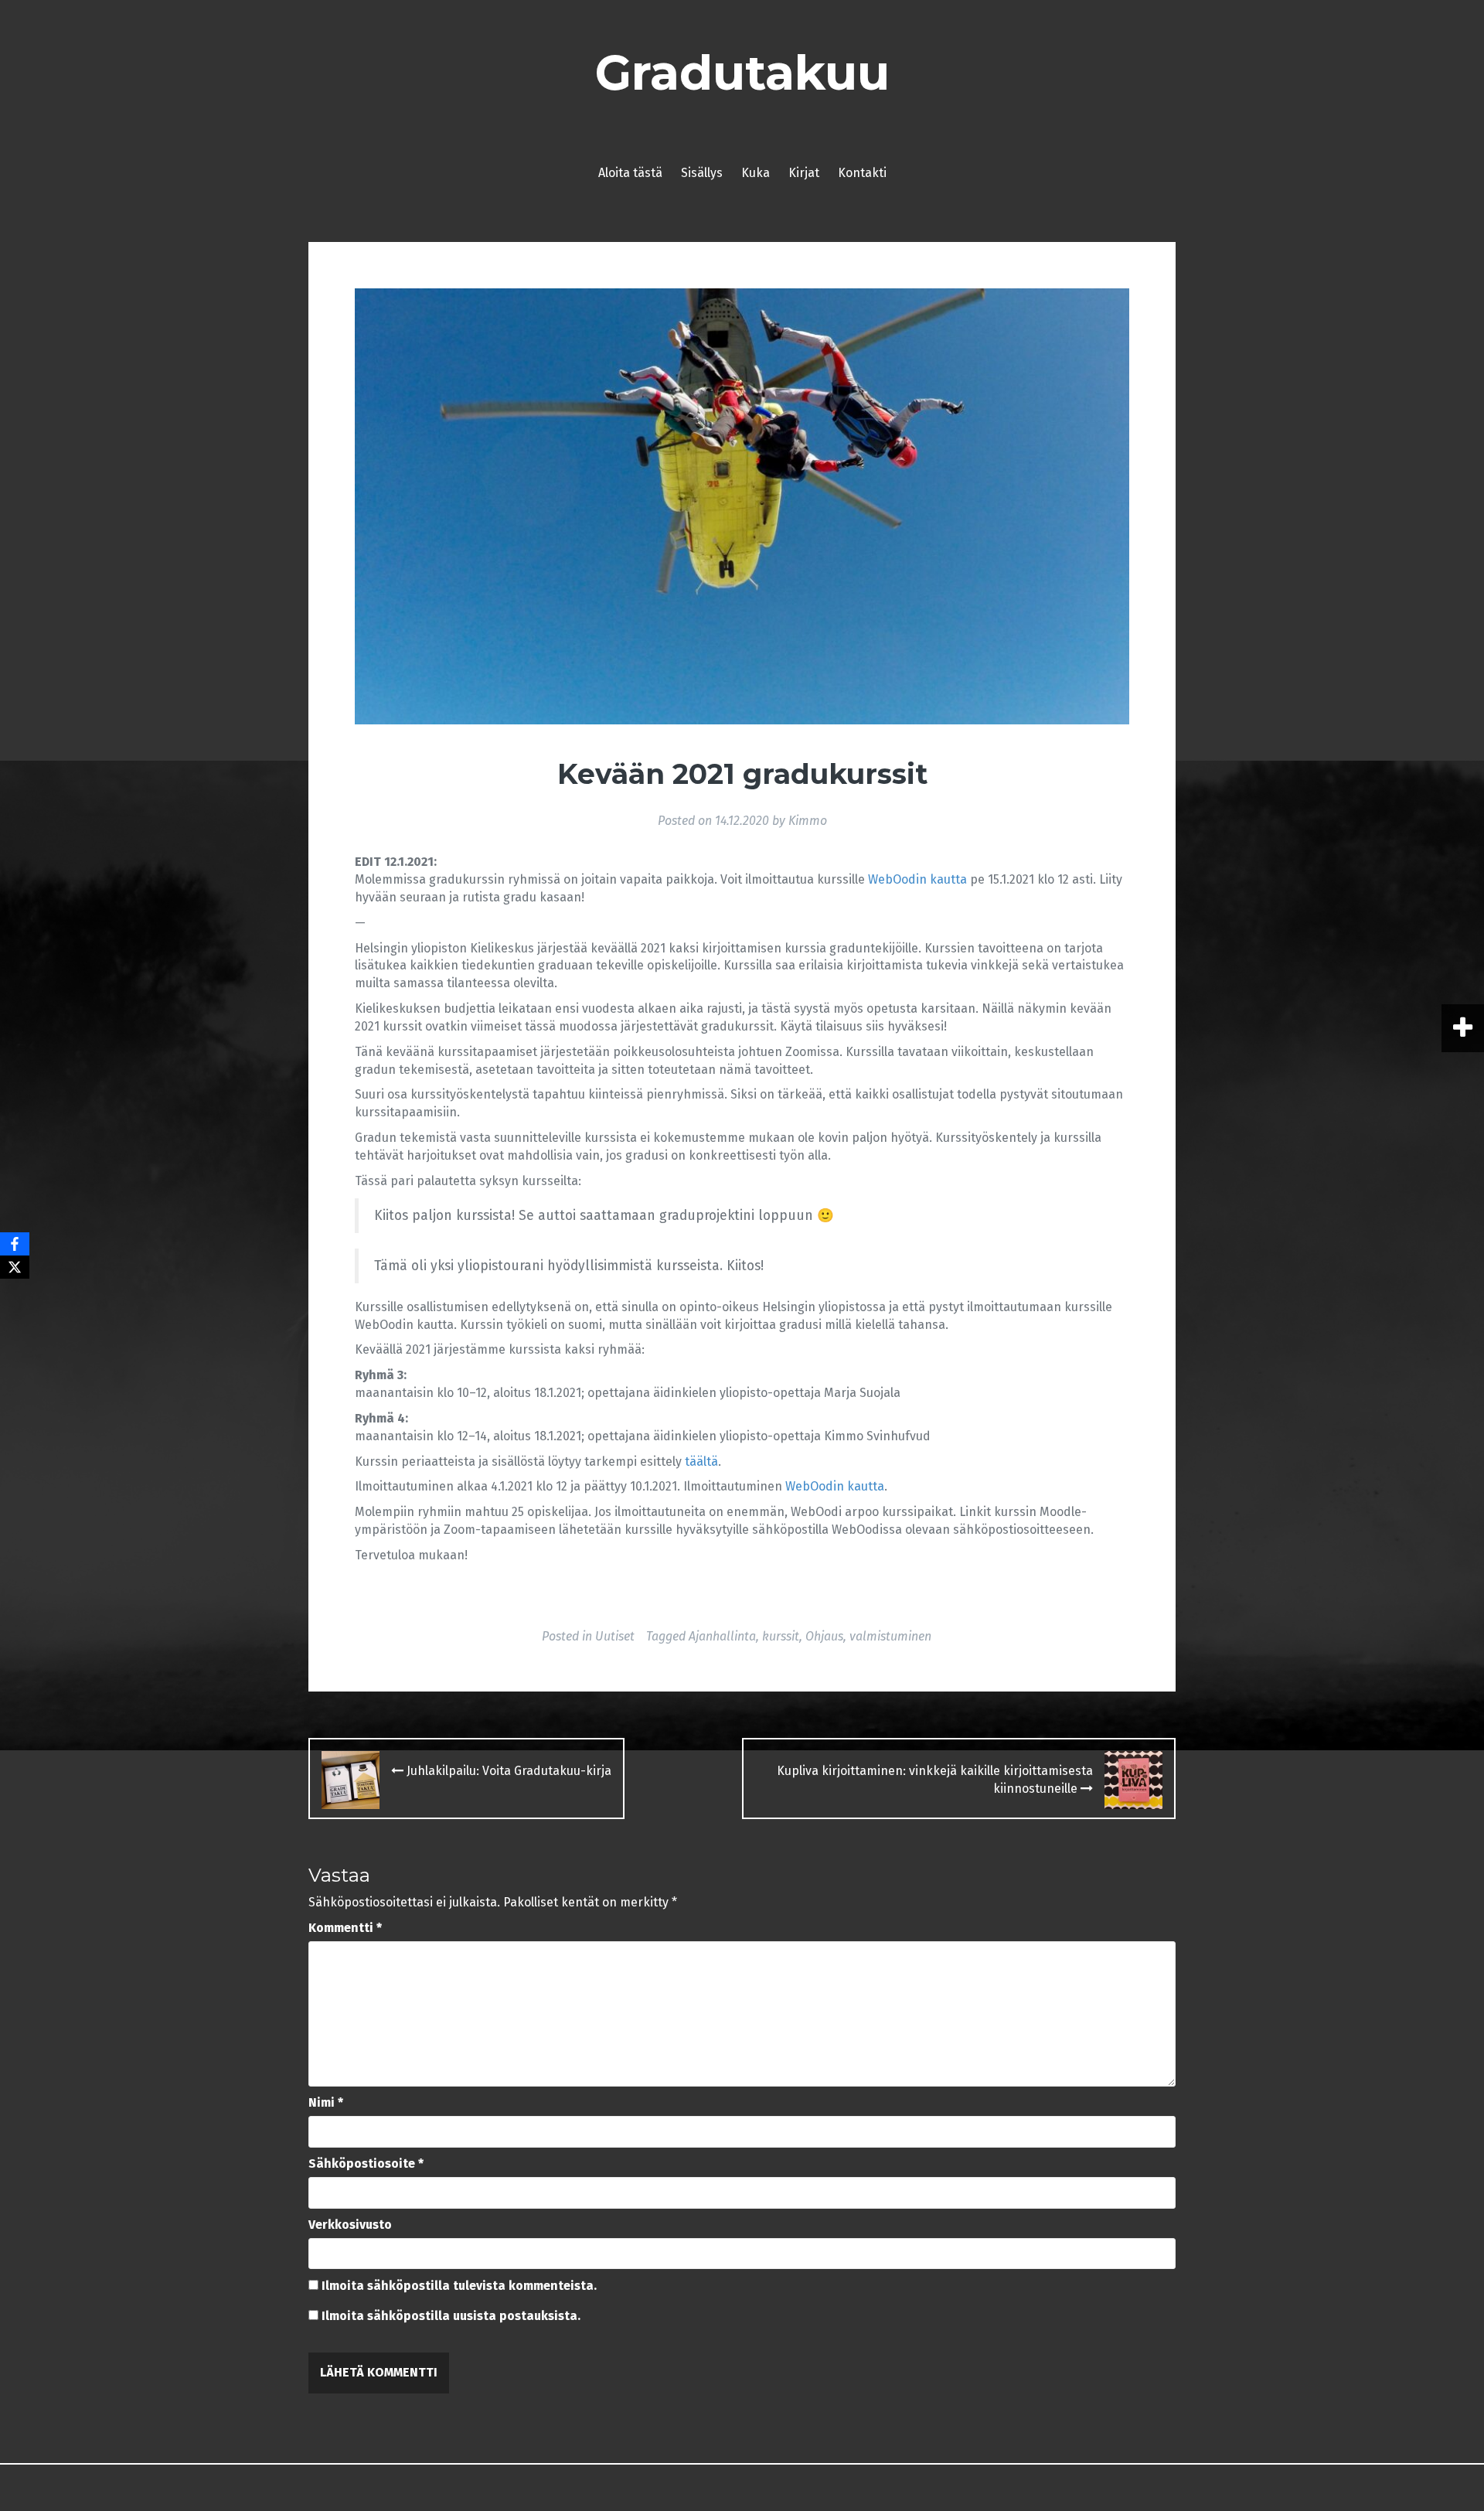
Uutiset (615, 1636)
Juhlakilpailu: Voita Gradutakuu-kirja (507, 1771)
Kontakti (862, 173)
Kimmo (808, 821)
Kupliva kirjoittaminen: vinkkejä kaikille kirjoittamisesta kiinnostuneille (935, 1780)
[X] (15, 1267)
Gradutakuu (742, 73)
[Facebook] (15, 1244)
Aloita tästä (630, 173)
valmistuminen (890, 1636)
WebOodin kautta (917, 879)
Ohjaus (824, 1636)
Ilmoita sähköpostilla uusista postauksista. (451, 2316)
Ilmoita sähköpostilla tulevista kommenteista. (459, 2286)
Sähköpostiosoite (366, 2163)
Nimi (326, 2102)
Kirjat (804, 173)
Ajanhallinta (722, 1636)
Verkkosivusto (350, 2225)
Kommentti (345, 1928)
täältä (701, 1462)
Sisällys (702, 173)
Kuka (756, 173)
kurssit (781, 1636)
